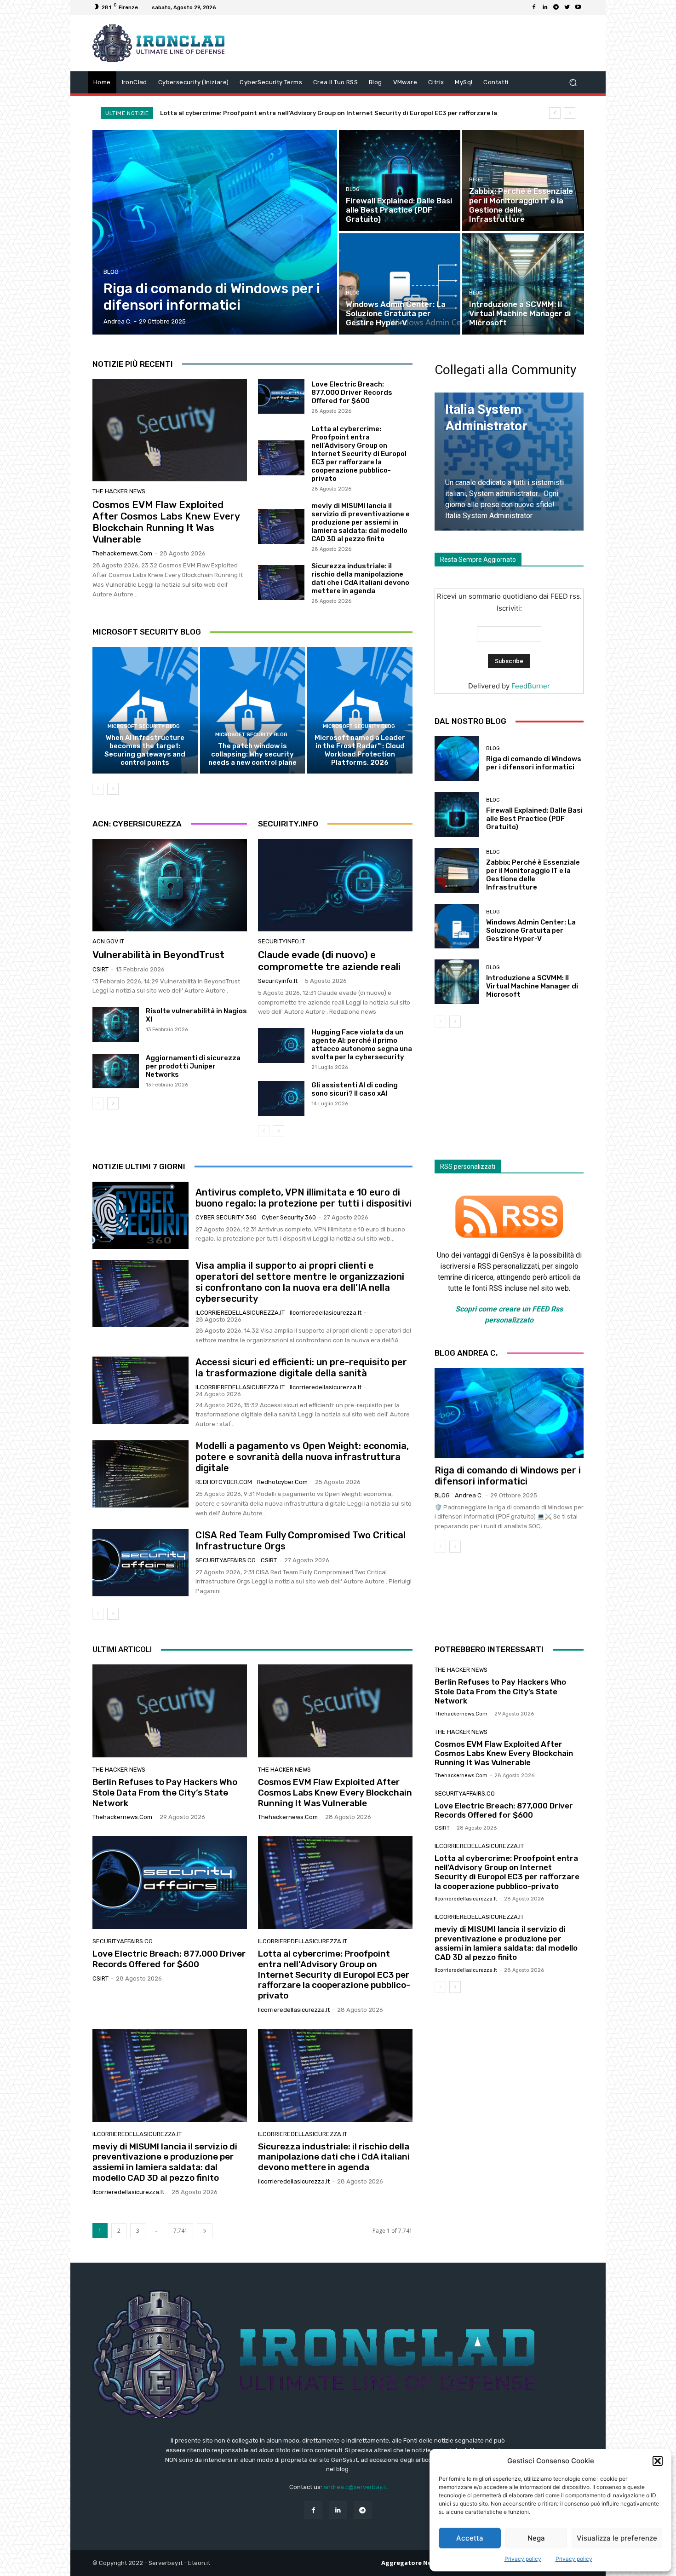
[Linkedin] (545, 7)
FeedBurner (531, 686)
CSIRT (100, 969)
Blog (111, 272)
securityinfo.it (281, 941)
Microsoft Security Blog (144, 726)
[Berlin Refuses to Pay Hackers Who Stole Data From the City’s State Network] (170, 1711)
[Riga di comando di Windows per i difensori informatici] (215, 232)
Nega (536, 2538)
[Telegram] (556, 7)
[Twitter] (567, 7)
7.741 (180, 2231)
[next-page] (113, 789)
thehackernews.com (122, 553)
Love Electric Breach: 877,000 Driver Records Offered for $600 (352, 393)
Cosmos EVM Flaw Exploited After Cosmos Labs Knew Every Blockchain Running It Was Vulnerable (166, 522)
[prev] (555, 113)
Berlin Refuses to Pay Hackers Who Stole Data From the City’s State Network (165, 1793)
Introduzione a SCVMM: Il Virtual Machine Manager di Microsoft (532, 986)
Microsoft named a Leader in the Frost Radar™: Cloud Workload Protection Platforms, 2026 (360, 750)
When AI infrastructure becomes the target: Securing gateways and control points (145, 750)
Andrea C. (469, 1495)
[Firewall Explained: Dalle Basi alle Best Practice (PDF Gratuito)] (400, 180)
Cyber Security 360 (226, 1217)
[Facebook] (534, 7)
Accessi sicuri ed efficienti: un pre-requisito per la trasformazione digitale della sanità (301, 1368)
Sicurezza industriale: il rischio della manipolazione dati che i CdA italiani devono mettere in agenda (360, 578)
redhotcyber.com (224, 1482)
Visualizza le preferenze (617, 2538)
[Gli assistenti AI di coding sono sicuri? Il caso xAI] (281, 1098)
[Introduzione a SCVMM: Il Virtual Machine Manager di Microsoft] (523, 284)
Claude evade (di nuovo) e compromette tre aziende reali (329, 960)
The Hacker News (119, 491)
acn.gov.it (108, 941)
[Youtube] (578, 7)
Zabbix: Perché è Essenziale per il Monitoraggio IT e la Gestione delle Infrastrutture (533, 875)
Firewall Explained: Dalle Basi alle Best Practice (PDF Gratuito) (534, 819)
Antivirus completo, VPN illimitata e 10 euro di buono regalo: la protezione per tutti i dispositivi (304, 1198)
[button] (658, 2461)
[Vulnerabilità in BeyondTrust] (170, 885)
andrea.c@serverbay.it (355, 2487)
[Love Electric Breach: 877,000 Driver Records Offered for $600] (281, 397)
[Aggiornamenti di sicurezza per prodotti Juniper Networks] (116, 1071)
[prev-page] (98, 789)
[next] (570, 113)
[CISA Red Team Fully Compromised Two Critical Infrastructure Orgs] (140, 1563)
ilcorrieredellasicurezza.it (240, 1313)
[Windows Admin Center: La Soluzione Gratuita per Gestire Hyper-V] (400, 284)
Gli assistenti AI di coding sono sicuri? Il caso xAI (355, 1089)
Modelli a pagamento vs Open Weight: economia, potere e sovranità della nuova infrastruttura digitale (302, 1457)
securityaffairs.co (226, 1560)
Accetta (470, 2538)
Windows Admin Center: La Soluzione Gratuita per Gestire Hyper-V (531, 930)
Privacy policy (523, 2559)
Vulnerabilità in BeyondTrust (158, 955)
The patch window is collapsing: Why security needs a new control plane (252, 754)
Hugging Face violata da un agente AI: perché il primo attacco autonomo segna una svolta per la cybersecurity (362, 1045)
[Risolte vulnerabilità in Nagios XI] (116, 1024)
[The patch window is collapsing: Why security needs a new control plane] (253, 710)
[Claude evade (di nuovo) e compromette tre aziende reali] (335, 885)
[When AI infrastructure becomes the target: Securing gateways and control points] (145, 710)
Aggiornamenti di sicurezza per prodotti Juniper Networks (193, 1066)
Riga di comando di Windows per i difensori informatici (534, 763)
